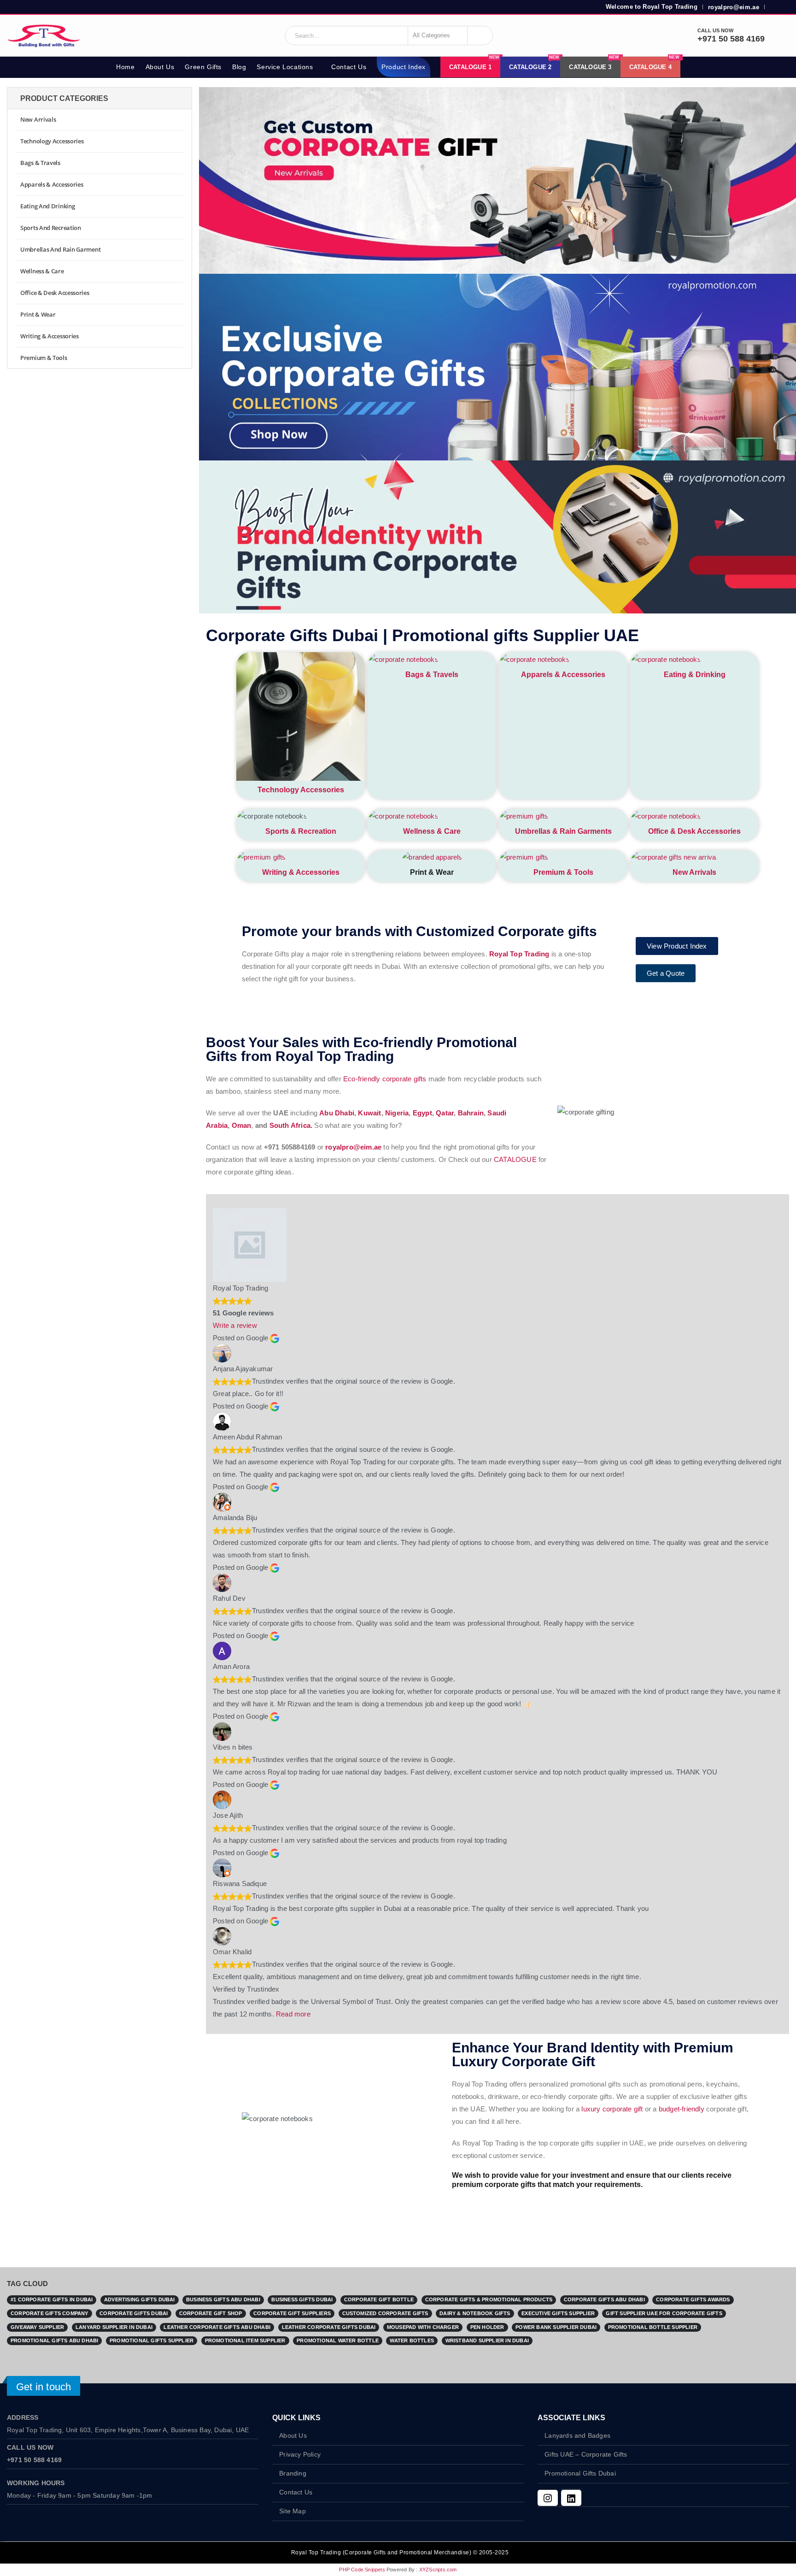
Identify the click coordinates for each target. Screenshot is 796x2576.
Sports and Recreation (51, 228)
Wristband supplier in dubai (487, 2340)
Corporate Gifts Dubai (134, 2313)
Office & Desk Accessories (694, 831)
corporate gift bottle (379, 2299)
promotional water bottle (338, 2340)
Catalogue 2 (534, 64)
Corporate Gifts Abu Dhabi (604, 2299)
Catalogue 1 (474, 64)
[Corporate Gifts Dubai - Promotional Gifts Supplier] (44, 35)
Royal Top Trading (519, 954)
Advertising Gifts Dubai (140, 2299)
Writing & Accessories (301, 872)
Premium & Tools (563, 872)
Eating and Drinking (47, 206)
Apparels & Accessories (563, 675)
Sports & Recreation (301, 831)
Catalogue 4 (654, 64)
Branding (293, 2473)
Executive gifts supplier (558, 2313)
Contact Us (349, 67)
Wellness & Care (432, 831)
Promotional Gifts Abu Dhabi (54, 2340)
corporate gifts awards (693, 2299)
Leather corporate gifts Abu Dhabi (217, 2327)
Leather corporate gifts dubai (329, 2327)
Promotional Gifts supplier (152, 2340)
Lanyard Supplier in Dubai (114, 2327)
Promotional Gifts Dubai (580, 2473)
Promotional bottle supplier (653, 2327)
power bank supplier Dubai (556, 2327)
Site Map (293, 2511)
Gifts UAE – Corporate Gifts (586, 2455)
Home (125, 67)
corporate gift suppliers (292, 2313)
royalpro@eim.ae (734, 7)
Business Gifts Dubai (302, 2299)
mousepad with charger (423, 2327)
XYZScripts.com (438, 2570)
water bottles (412, 2340)
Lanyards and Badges (577, 2436)
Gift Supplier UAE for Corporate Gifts (664, 2313)
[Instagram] (548, 2498)
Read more (293, 2014)
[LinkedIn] (571, 2498)
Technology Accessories (301, 790)
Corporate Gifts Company (50, 2313)
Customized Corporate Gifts (385, 2313)
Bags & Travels (432, 675)
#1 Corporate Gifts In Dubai (52, 2299)
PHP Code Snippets (362, 2570)
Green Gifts (203, 67)
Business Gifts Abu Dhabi (223, 2299)
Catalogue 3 (594, 64)
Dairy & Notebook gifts (475, 2313)
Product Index (404, 67)
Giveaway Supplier (37, 2327)
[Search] (480, 35)
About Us (160, 67)
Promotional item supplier (245, 2340)
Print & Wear (38, 314)
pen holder (487, 2327)
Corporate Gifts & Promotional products (489, 2299)
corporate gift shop (211, 2313)
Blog (239, 67)
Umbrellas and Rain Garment (60, 249)
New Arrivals (694, 872)
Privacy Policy (300, 2455)
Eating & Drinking (695, 675)
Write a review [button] (235, 1325)
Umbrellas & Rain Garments (563, 831)
